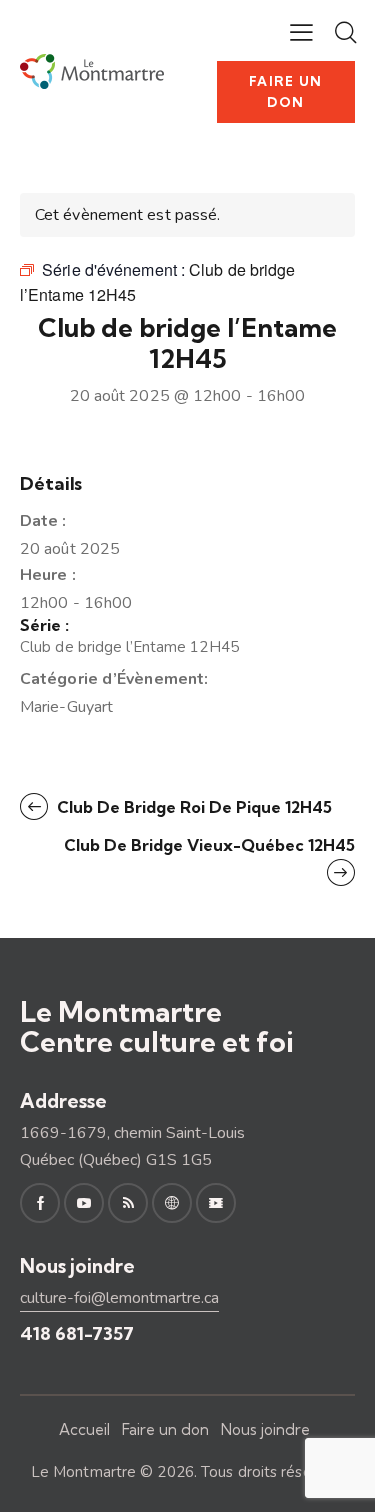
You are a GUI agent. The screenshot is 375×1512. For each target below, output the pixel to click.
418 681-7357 (77, 1333)
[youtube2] (84, 1203)
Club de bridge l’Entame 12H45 (129, 647)
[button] (301, 32)
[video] (216, 1203)
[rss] (128, 1203)
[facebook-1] (40, 1203)
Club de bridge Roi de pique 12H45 (192, 807)
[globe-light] (172, 1203)
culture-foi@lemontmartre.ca (119, 1298)
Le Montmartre (83, 1472)
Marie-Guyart (66, 707)
